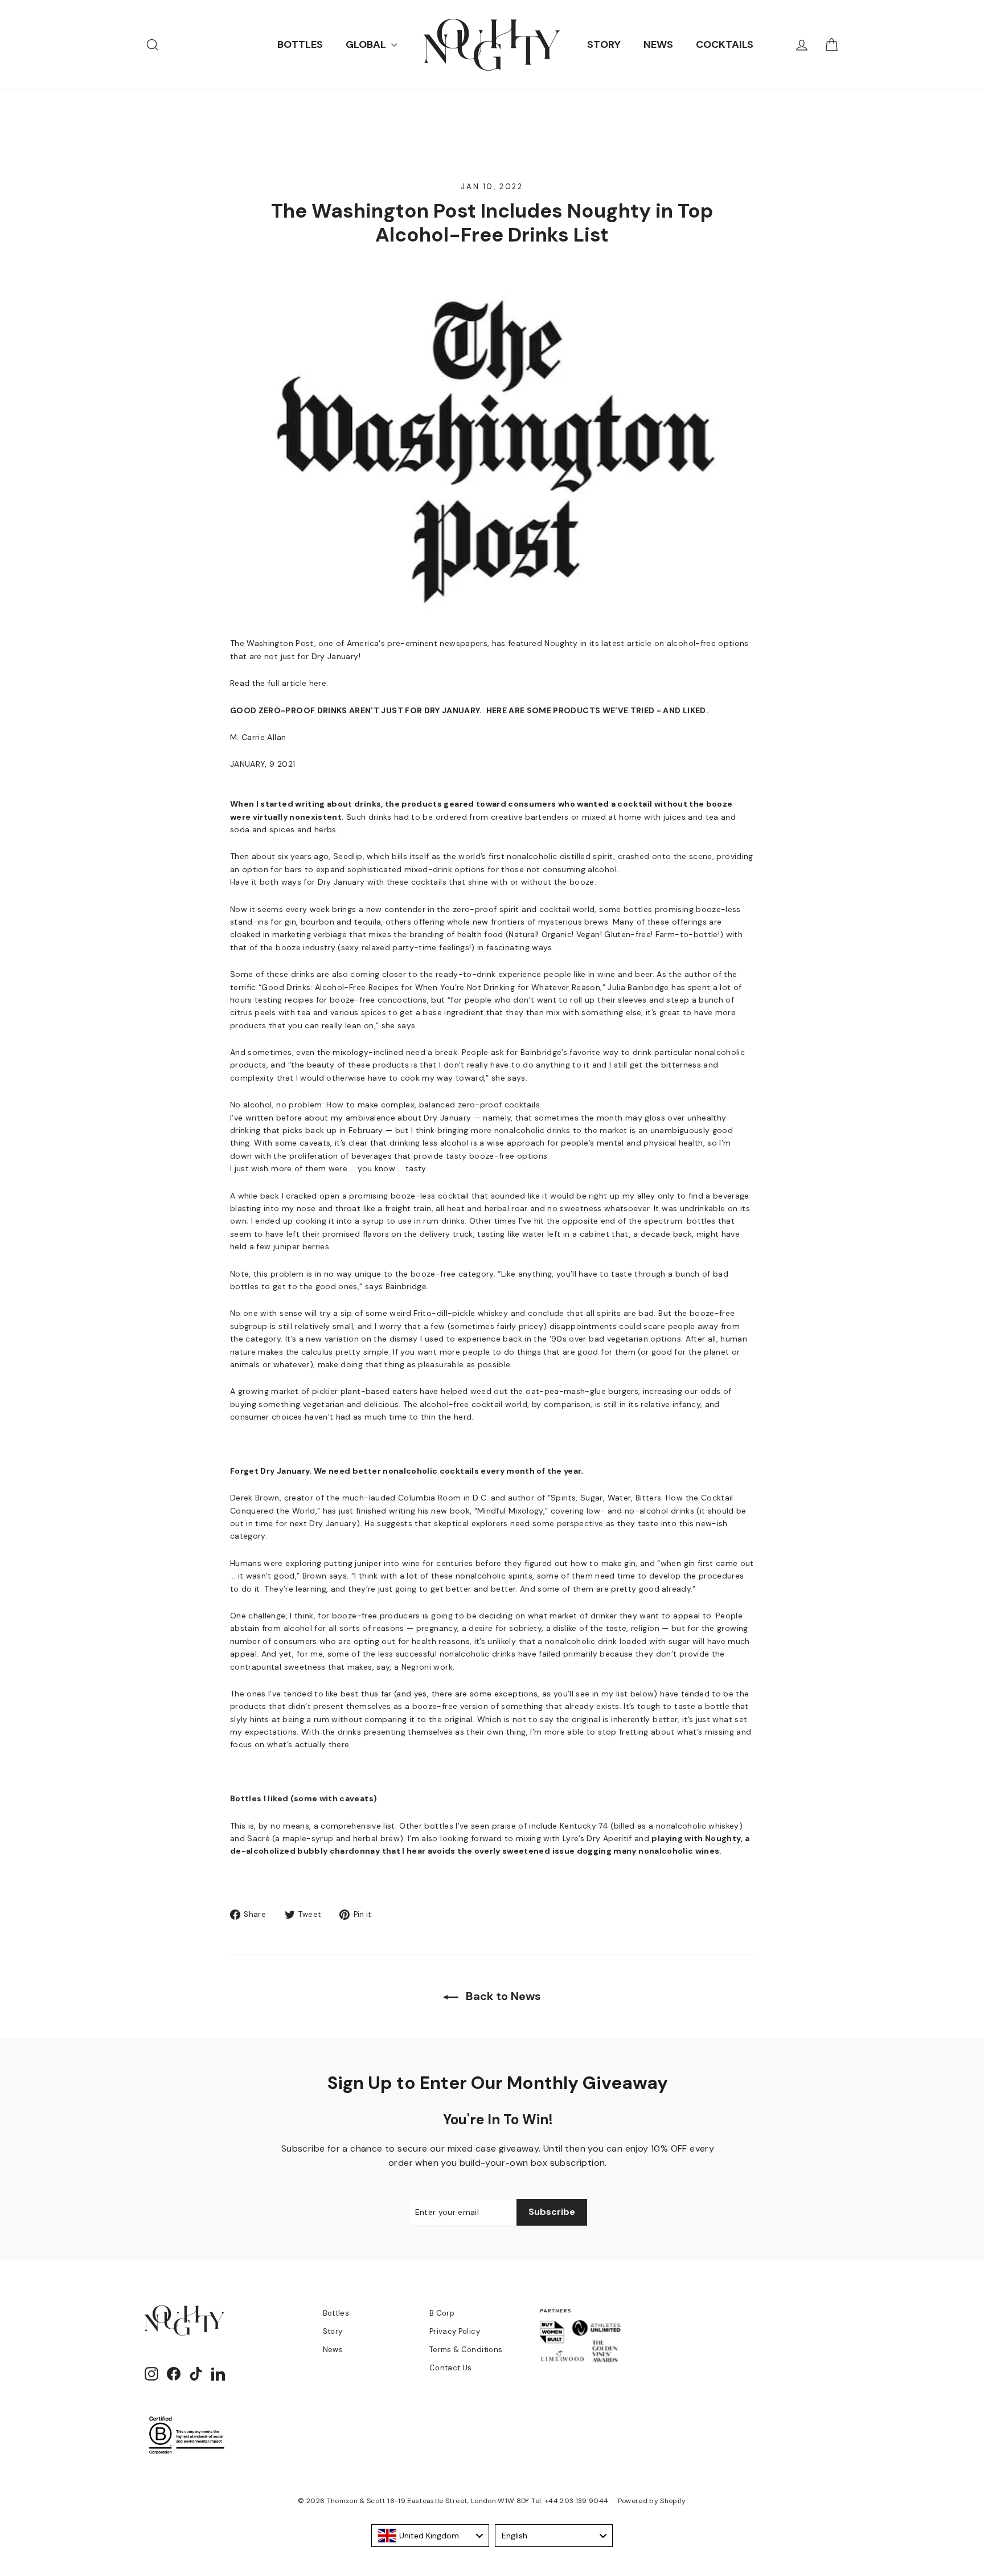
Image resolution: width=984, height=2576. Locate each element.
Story (333, 2331)
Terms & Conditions (466, 2350)
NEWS (658, 44)
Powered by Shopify (652, 2501)
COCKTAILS (725, 44)
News (333, 2350)
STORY (604, 44)
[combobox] (430, 2536)
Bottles (336, 2313)
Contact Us (451, 2368)
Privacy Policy (455, 2331)
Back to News (502, 1996)
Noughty (723, 1838)
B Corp (442, 2313)
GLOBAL (367, 44)
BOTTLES (300, 44)
